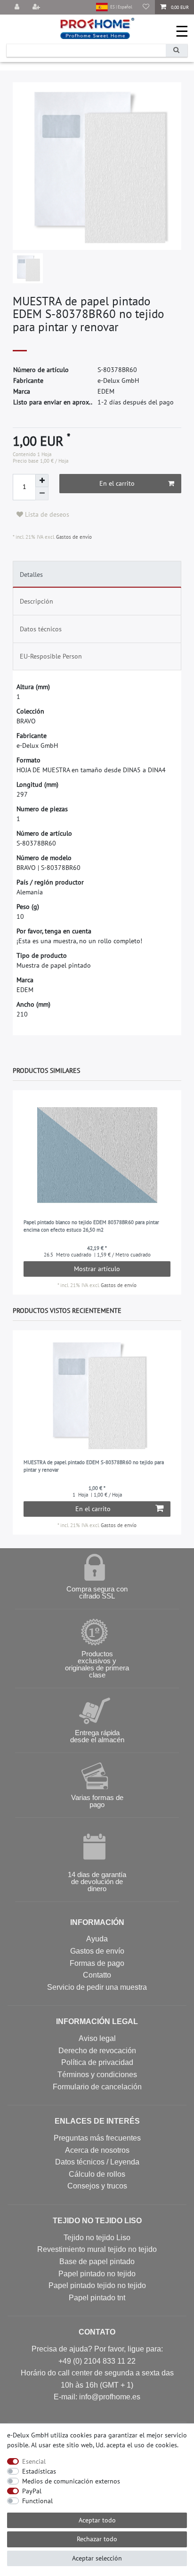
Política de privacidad (97, 2062)
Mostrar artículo (97, 1269)
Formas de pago (97, 1963)
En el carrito (117, 483)
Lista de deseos (46, 514)
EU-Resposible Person (51, 656)
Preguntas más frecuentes (97, 2138)
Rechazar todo (97, 2539)
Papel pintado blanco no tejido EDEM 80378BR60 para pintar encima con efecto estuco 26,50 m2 (91, 1226)
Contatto (97, 1975)
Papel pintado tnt (97, 2298)
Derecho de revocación (97, 2051)
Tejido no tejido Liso (97, 2238)
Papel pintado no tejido (97, 2274)
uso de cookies (156, 2445)
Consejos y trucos (97, 2186)
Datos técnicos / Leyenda (97, 2162)
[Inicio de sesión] (17, 7)
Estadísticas (39, 2471)
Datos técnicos (41, 629)
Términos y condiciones (97, 2075)
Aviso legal (97, 2038)
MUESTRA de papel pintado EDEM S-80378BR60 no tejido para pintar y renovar (94, 1466)
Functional (37, 2501)
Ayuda (97, 1939)
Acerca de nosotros (97, 2150)
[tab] (97, 574)
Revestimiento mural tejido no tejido (97, 2249)
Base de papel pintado (97, 2262)
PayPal (32, 2491)
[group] (97, 1155)
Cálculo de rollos (97, 2174)
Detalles (31, 574)
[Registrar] (37, 7)
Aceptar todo (97, 2520)
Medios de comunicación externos (71, 2481)
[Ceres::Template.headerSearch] (177, 50)
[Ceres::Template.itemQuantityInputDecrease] (42, 494)
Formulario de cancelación (97, 2087)
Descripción (36, 601)
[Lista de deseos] (146, 7)
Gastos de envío (73, 537)
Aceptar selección (97, 2558)
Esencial (34, 2461)
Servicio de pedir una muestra (97, 1987)
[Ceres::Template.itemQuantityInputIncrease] (42, 481)
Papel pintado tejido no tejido (97, 2285)
